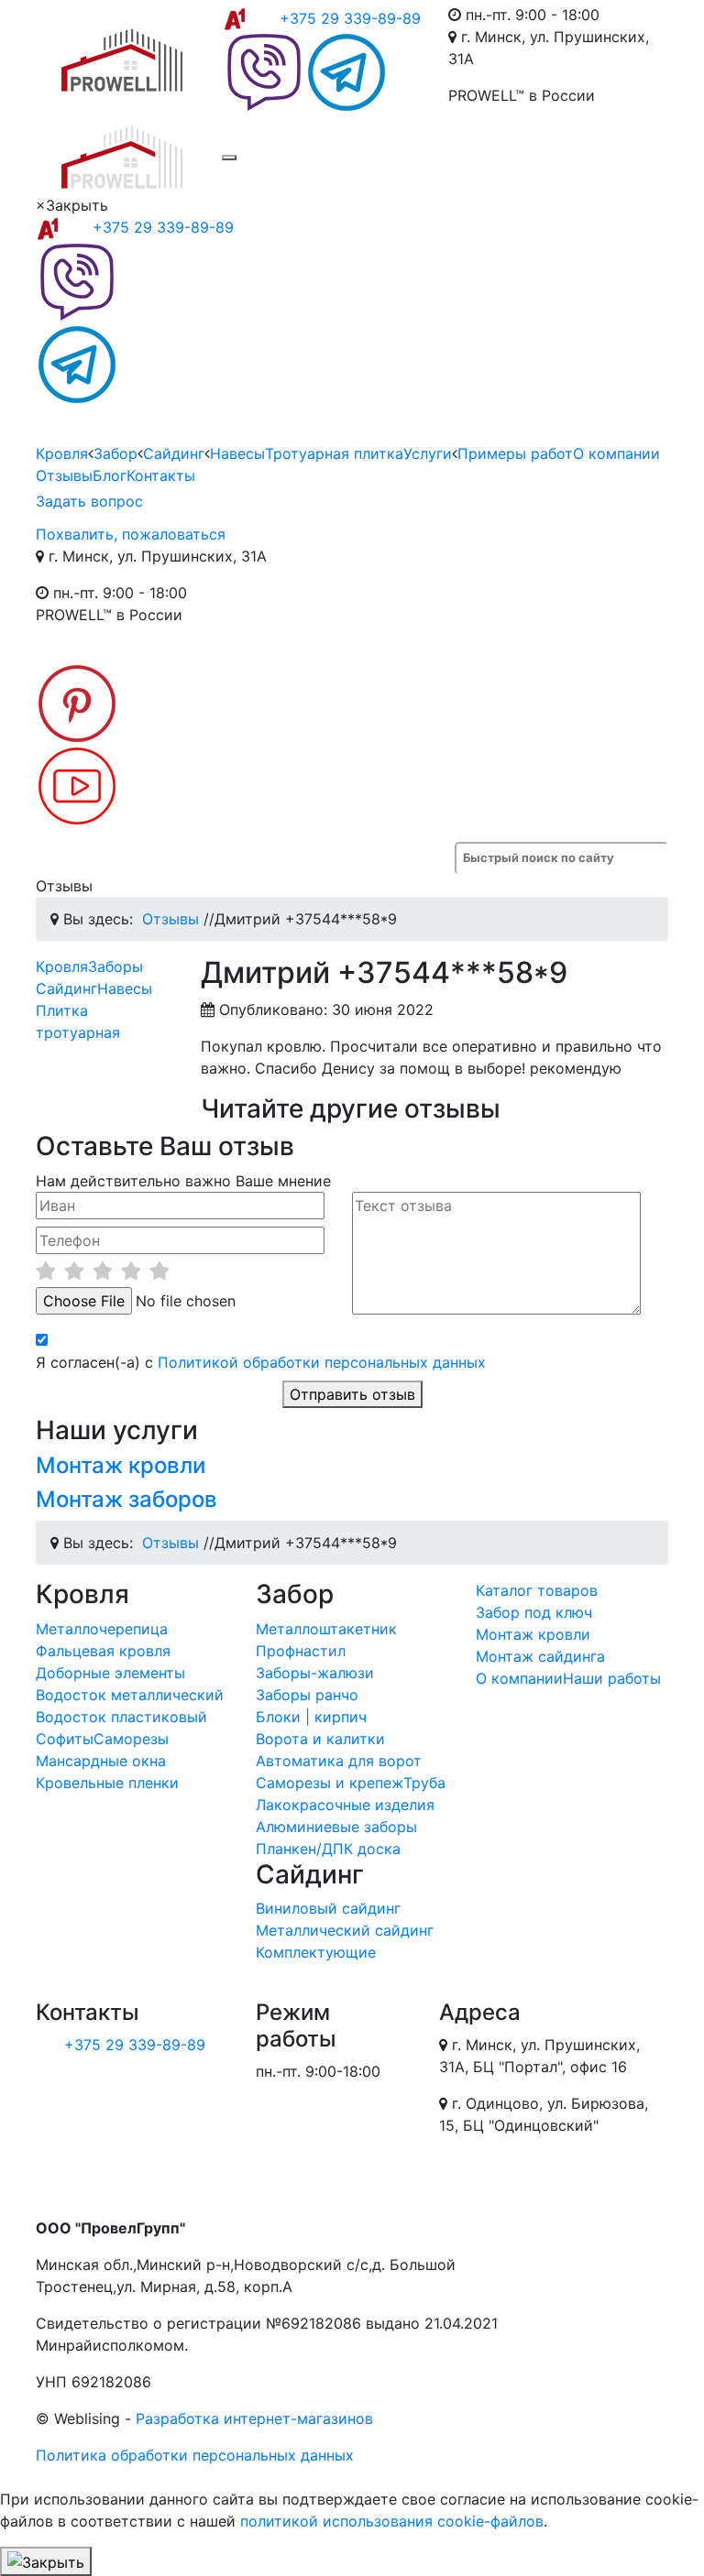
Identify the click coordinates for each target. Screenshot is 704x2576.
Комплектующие (316, 1952)
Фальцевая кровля (103, 1651)
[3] (102, 1271)
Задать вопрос (89, 501)
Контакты (161, 475)
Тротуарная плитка (334, 453)
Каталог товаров (537, 1590)
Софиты (65, 1739)
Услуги (428, 453)
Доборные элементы (110, 1673)
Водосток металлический (130, 1695)
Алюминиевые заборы (336, 1827)
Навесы (237, 453)
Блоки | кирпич (311, 1717)
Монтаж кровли (121, 1465)
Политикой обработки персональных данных (322, 1362)
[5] (159, 1271)
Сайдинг (174, 453)
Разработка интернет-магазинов (254, 2418)
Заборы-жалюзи (315, 1673)
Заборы (115, 966)
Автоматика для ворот (339, 1761)
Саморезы (131, 1739)
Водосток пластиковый (121, 1717)
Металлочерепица (102, 1629)
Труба (424, 1783)
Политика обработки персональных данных (195, 2455)
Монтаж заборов (126, 1499)
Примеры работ (515, 453)
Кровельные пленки (107, 1783)
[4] (131, 1271)
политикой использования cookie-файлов (392, 2521)
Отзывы (64, 475)
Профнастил (301, 1651)
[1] (45, 1271)
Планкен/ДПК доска (328, 1849)
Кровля (62, 453)
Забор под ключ (534, 1612)
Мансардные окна (101, 1761)
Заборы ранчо (307, 1695)
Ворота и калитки (320, 1739)
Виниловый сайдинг (328, 1908)
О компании (616, 453)
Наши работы (612, 1678)
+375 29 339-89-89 (350, 18)
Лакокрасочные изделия (345, 1805)
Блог (110, 475)
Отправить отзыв (352, 1394)
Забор (115, 453)
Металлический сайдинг (345, 1930)
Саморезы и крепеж (330, 1783)
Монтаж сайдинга (540, 1656)
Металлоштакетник (326, 1629)
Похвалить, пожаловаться (131, 534)
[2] (74, 1271)
